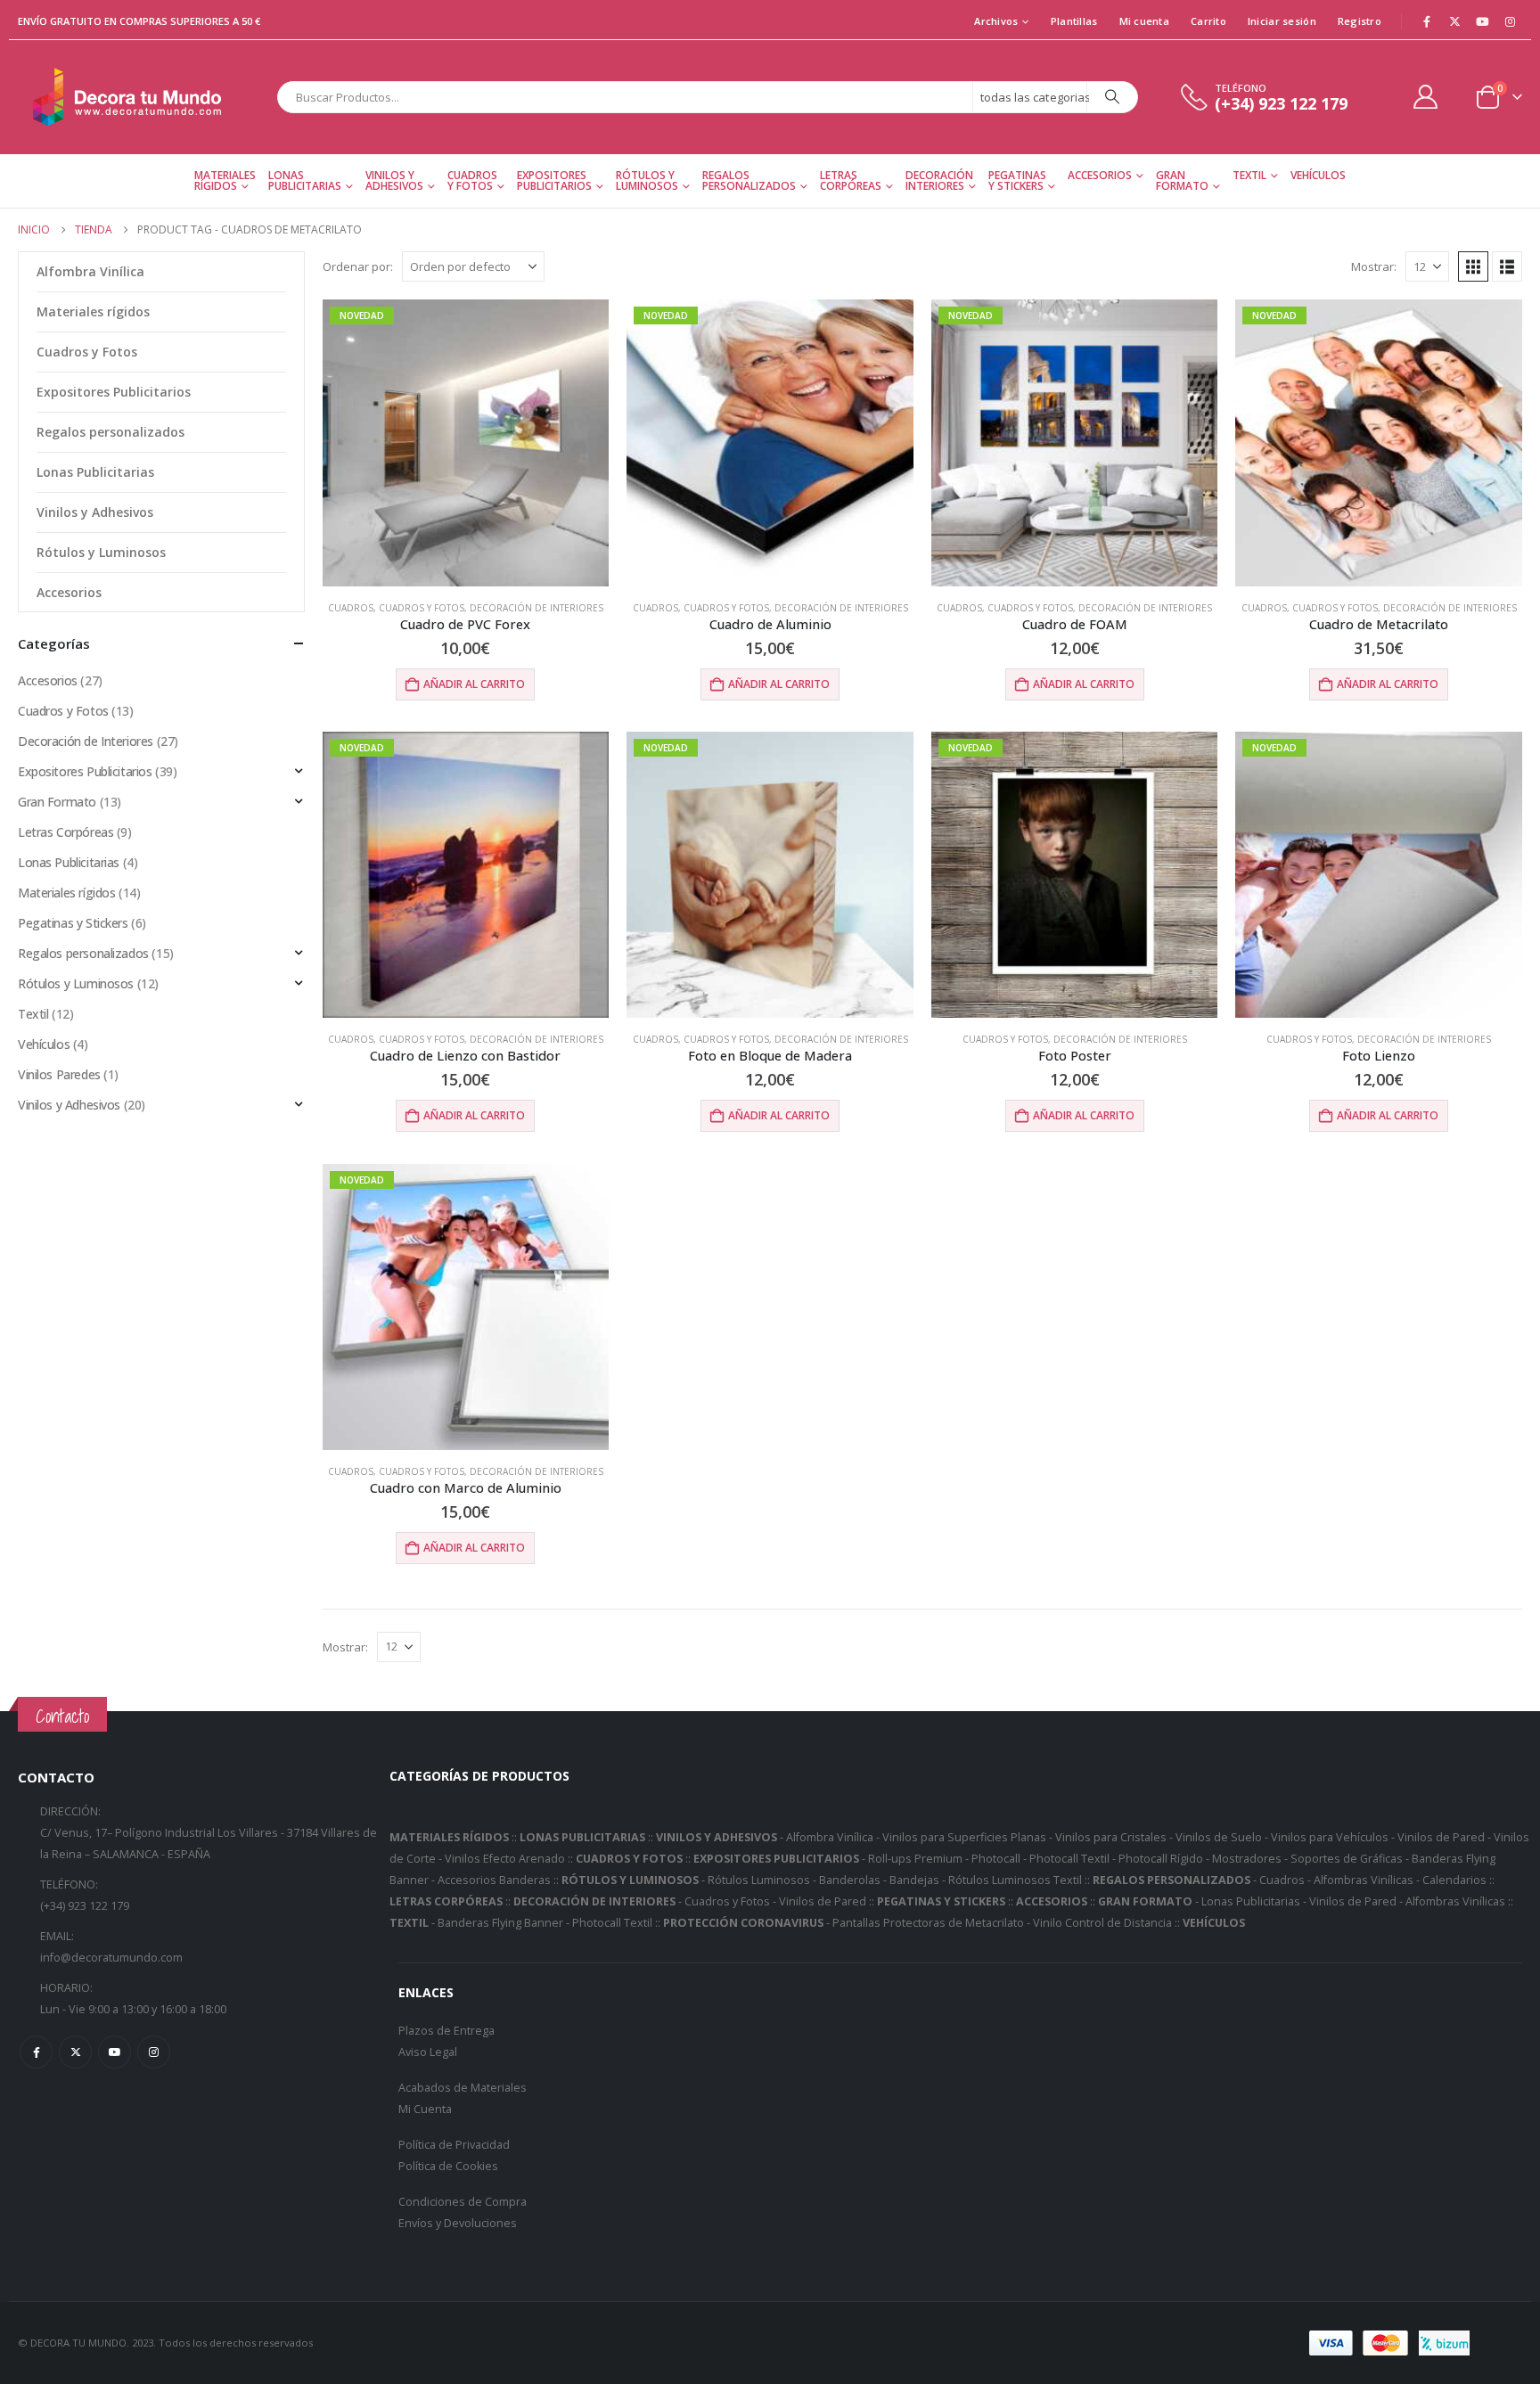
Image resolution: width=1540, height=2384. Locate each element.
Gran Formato (1182, 180)
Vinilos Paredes (59, 1074)
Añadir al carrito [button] (474, 684)
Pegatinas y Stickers (1017, 180)
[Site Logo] (129, 97)
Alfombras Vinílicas (1364, 1880)
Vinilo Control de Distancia (1102, 1923)
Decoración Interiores (939, 180)
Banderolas (850, 1880)
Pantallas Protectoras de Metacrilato (928, 1923)
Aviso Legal (428, 2052)
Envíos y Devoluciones (458, 2223)
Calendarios (1454, 1880)
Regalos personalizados (749, 180)
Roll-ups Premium (915, 1859)
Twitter (75, 2052)
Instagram (154, 2052)
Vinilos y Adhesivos (394, 180)
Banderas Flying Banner (500, 1923)
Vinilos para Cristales (1111, 1837)
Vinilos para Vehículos (1330, 1837)
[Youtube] (1482, 21)
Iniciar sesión (1282, 21)
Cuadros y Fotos (472, 180)
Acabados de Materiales (463, 2088)
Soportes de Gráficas (1347, 1859)
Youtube (115, 2052)
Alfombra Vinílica (90, 271)
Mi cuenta (1144, 21)
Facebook (36, 2052)
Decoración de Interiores (537, 608)
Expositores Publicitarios (554, 180)
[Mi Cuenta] (1426, 97)
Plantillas (1074, 21)
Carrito (1208, 21)
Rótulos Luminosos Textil (1015, 1880)
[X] (1454, 21)
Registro (1360, 21)
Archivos (996, 21)
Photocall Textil (1069, 1859)
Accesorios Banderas (494, 1880)
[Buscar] (1112, 97)
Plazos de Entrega (446, 2031)
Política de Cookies (448, 2166)
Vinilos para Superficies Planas (964, 1837)
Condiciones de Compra (463, 2202)
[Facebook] (1427, 21)
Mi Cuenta (425, 2109)
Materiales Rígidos (225, 180)
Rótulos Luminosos (759, 1880)
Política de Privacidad (454, 2145)
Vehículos (1318, 175)
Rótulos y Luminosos (647, 180)
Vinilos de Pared (1441, 1837)
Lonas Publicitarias (305, 180)
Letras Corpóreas (851, 180)
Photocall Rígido (1161, 1859)
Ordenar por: (358, 266)
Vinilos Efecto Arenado (505, 1859)
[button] (1473, 266)
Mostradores (1247, 1859)
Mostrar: (1374, 266)
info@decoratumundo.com (111, 1958)
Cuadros (351, 608)
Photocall (996, 1859)
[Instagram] (1510, 21)
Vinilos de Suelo (1219, 1837)
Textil (1249, 175)
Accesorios (1100, 175)
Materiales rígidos (93, 311)
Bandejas (914, 1880)
